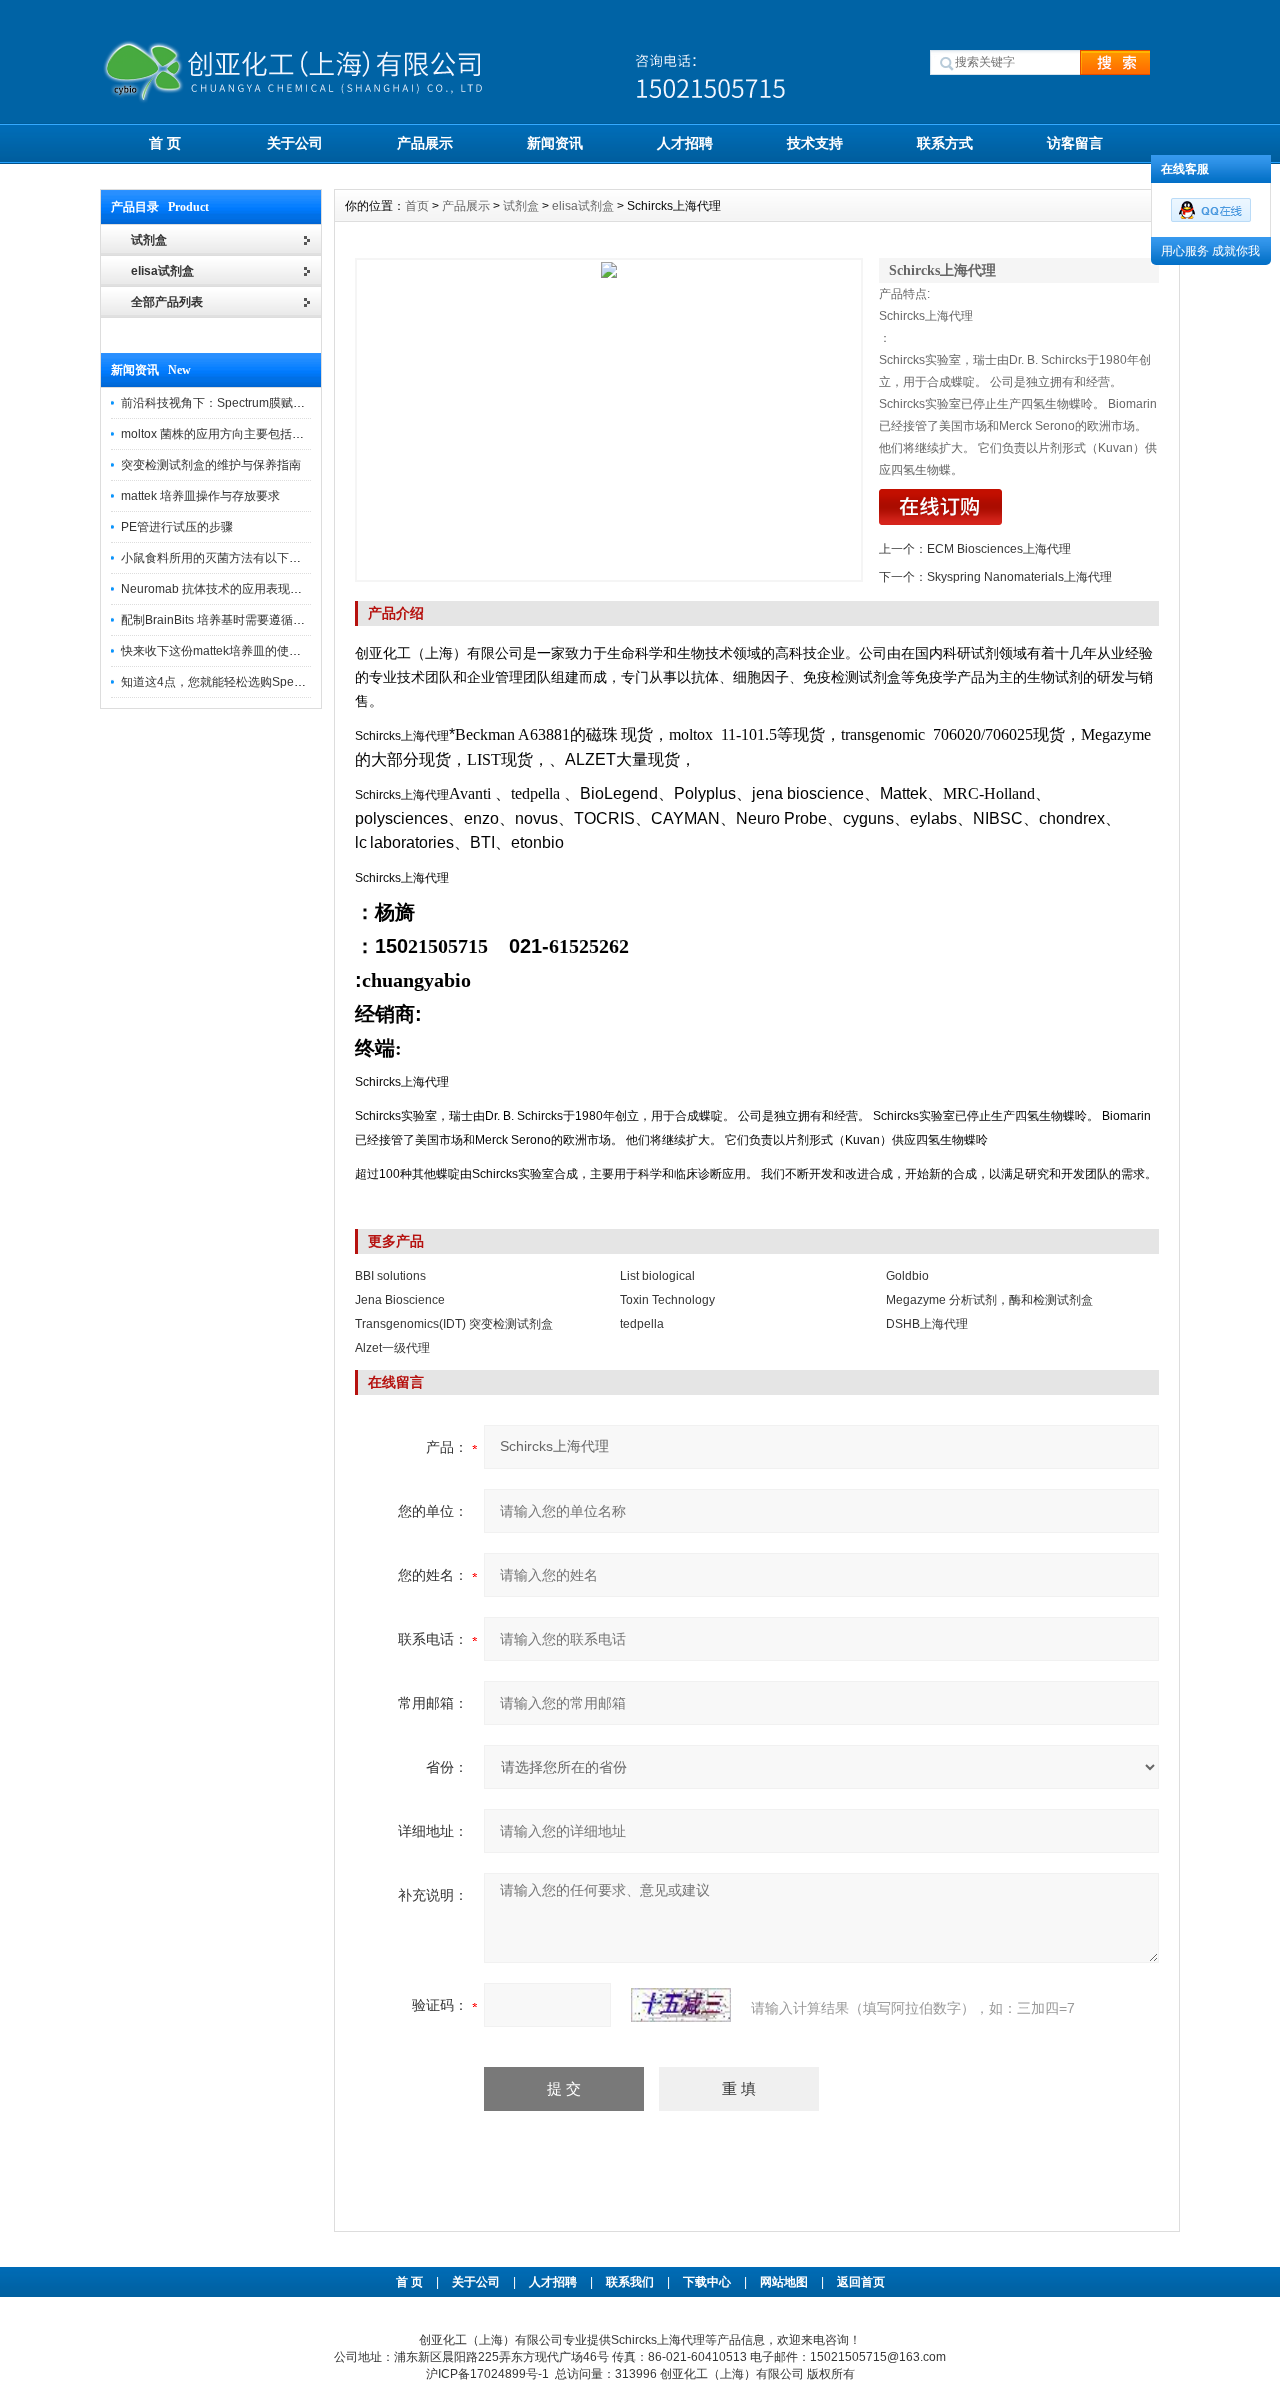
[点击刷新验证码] (681, 2005)
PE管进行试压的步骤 (177, 527)
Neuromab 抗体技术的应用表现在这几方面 (235, 589)
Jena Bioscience (400, 1300)
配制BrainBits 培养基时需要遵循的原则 (225, 620)
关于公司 (295, 143)
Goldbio (907, 1276)
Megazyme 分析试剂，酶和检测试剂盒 (989, 1300)
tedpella (642, 1324)
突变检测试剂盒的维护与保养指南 (211, 465)
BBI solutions (390, 1276)
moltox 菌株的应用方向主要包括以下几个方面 (242, 434)
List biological (657, 1276)
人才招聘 (685, 143)
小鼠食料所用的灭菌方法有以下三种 (217, 558)
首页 (417, 206)
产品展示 (425, 143)
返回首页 (861, 2282)
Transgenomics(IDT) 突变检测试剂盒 (454, 1324)
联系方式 (945, 143)
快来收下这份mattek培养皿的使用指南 (223, 651)
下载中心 (707, 2282)
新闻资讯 (555, 143)
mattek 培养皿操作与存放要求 (200, 496)
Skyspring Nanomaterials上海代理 (1019, 577)
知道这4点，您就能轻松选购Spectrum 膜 (230, 682)
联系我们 (630, 2282)
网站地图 (784, 2282)
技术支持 (815, 143)
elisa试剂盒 (162, 271)
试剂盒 (521, 206)
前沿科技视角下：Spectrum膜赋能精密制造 (237, 403)
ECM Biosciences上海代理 (999, 549)
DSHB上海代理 (927, 1324)
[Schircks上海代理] (609, 420)
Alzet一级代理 (392, 1348)
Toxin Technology (667, 1300)
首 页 (165, 143)
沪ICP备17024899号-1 (487, 2374)
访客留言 (1075, 143)
